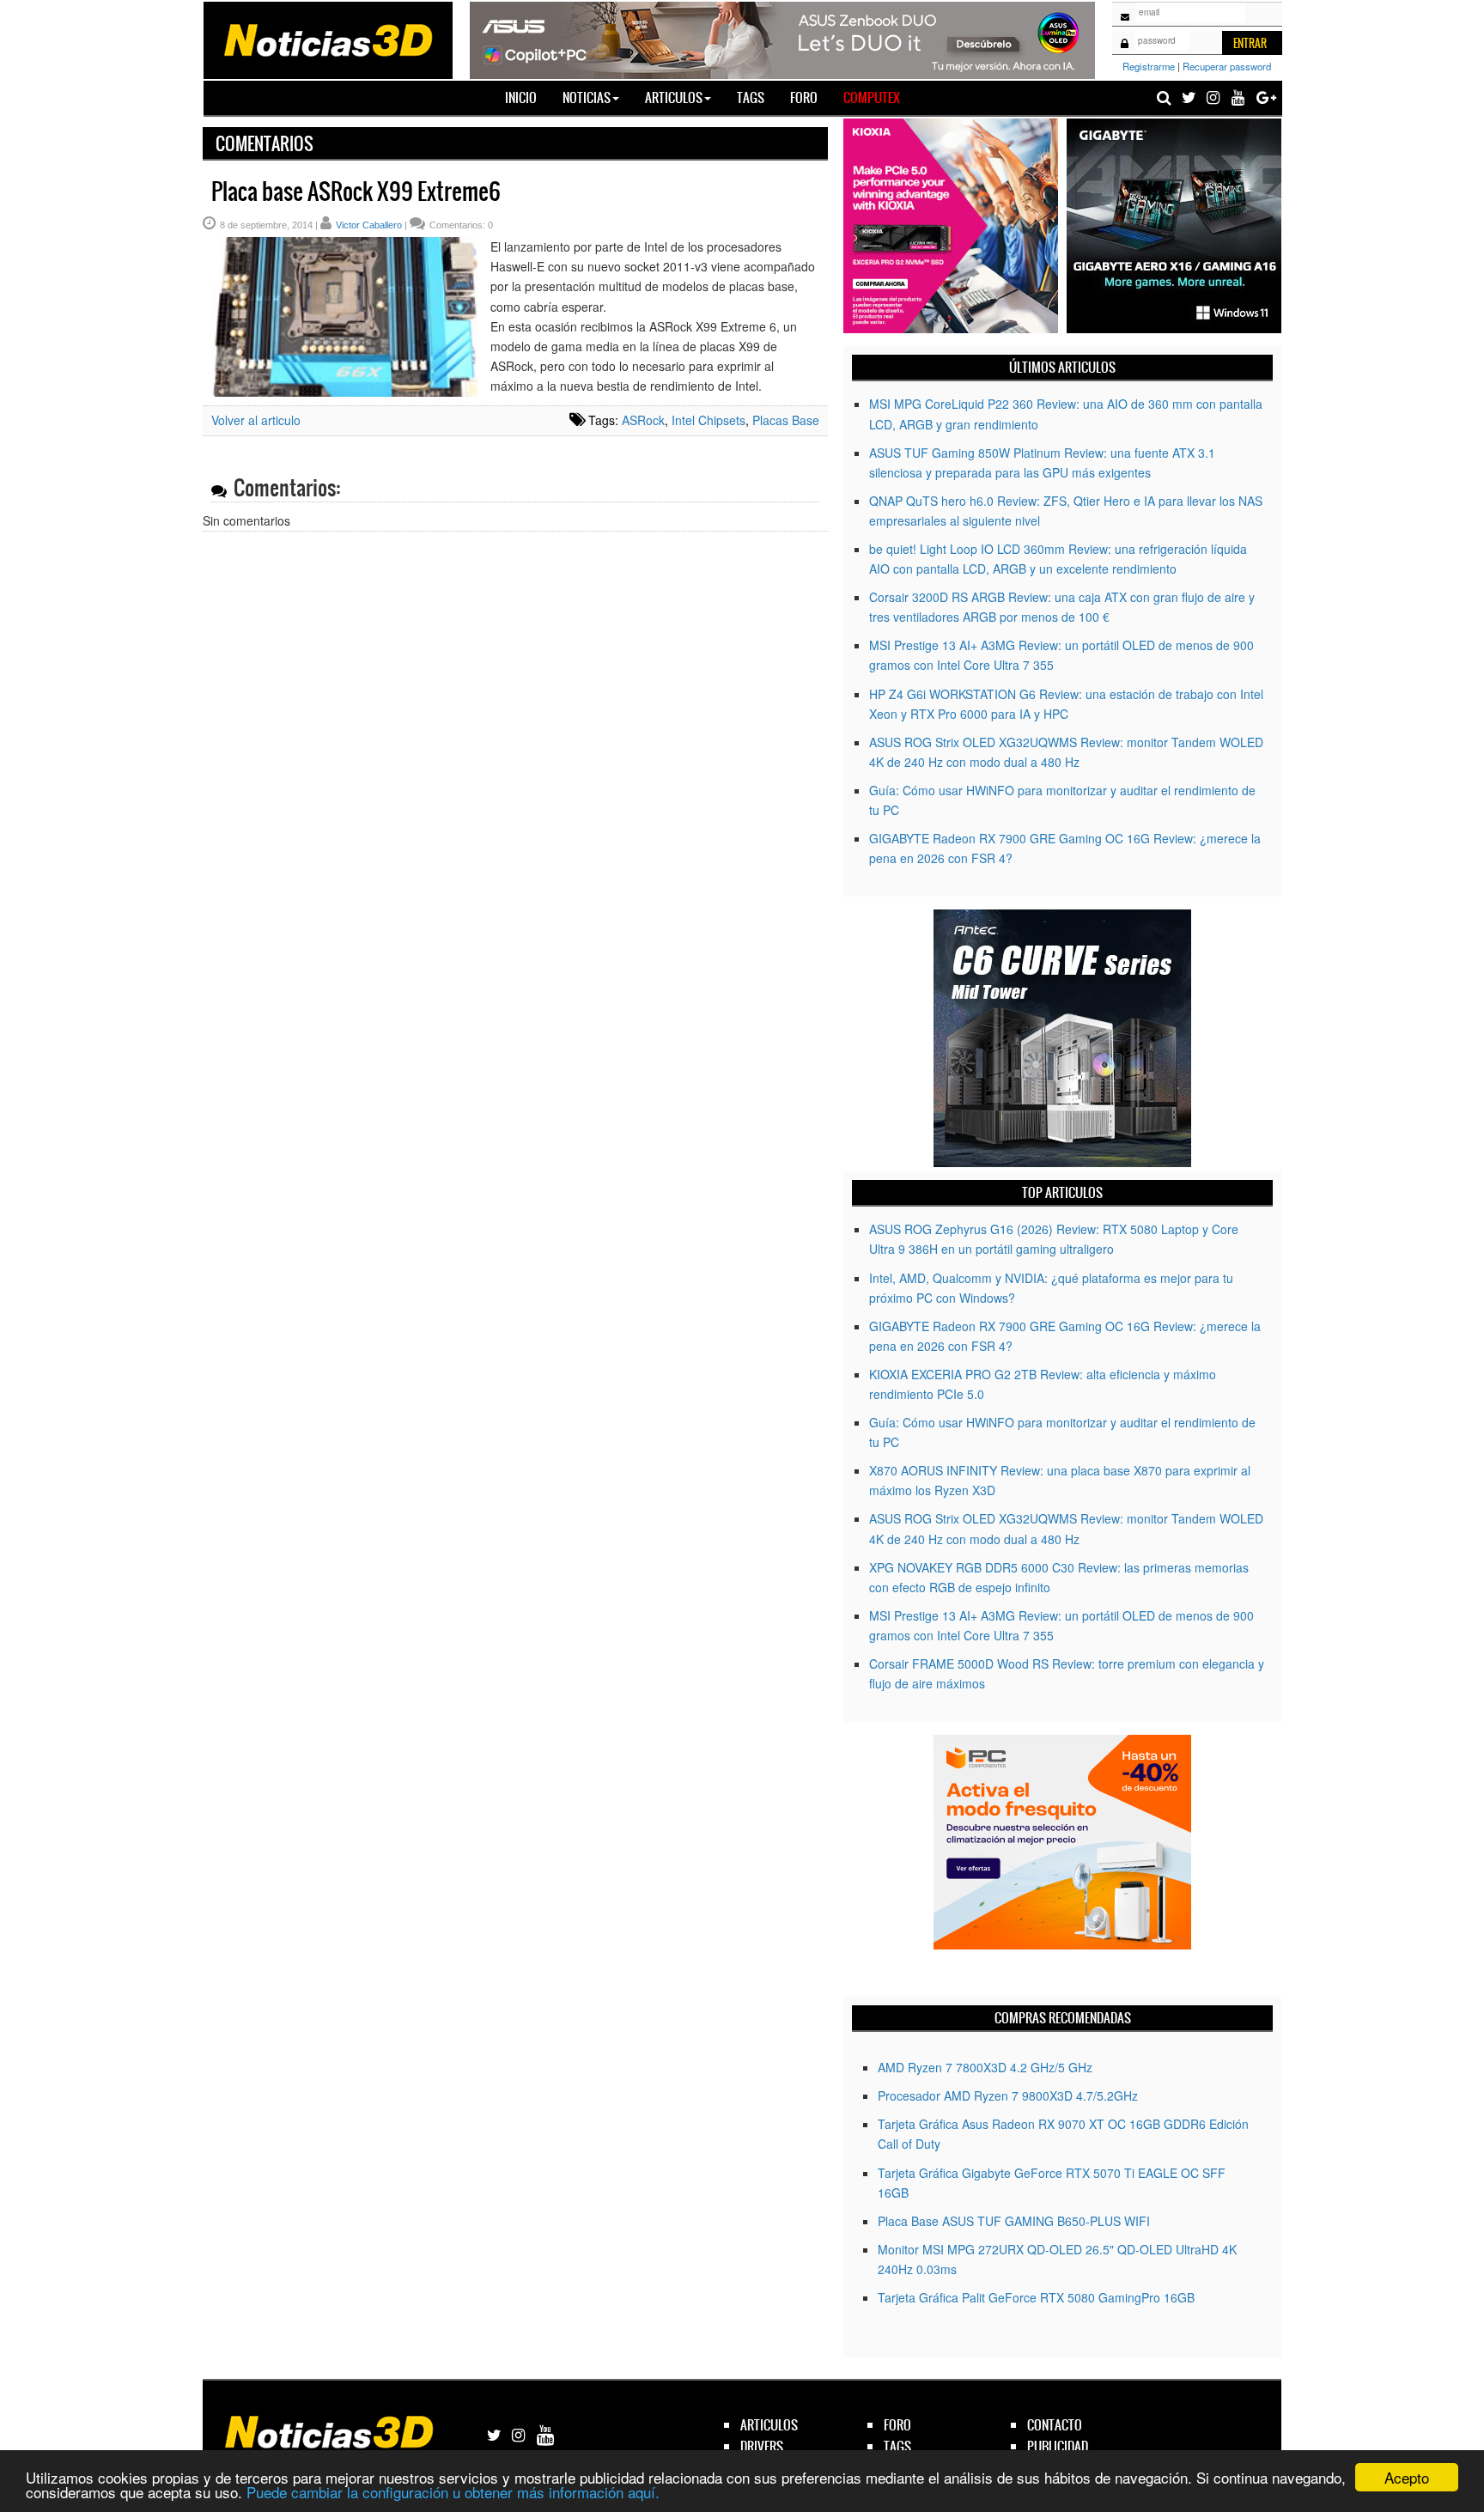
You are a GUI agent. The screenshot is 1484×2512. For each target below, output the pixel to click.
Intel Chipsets (709, 420)
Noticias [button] (587, 97)
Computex (872, 97)
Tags (751, 97)
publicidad (1058, 2446)
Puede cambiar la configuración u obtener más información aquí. (453, 2492)
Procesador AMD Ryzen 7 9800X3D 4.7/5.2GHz (1008, 2095)
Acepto (1407, 2477)
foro (897, 2425)
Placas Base (786, 420)
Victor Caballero (369, 225)
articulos (769, 2425)
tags (897, 2446)
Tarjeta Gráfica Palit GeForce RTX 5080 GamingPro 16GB (1036, 2297)
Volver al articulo (256, 420)
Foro (804, 97)
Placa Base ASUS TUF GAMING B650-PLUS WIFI (1014, 2221)
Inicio (527, 97)
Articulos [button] (674, 97)
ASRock (643, 420)
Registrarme (1149, 66)
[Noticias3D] (327, 39)
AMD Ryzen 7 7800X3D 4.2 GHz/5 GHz (985, 2067)
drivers (762, 2446)
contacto (1055, 2425)
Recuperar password (1227, 66)
